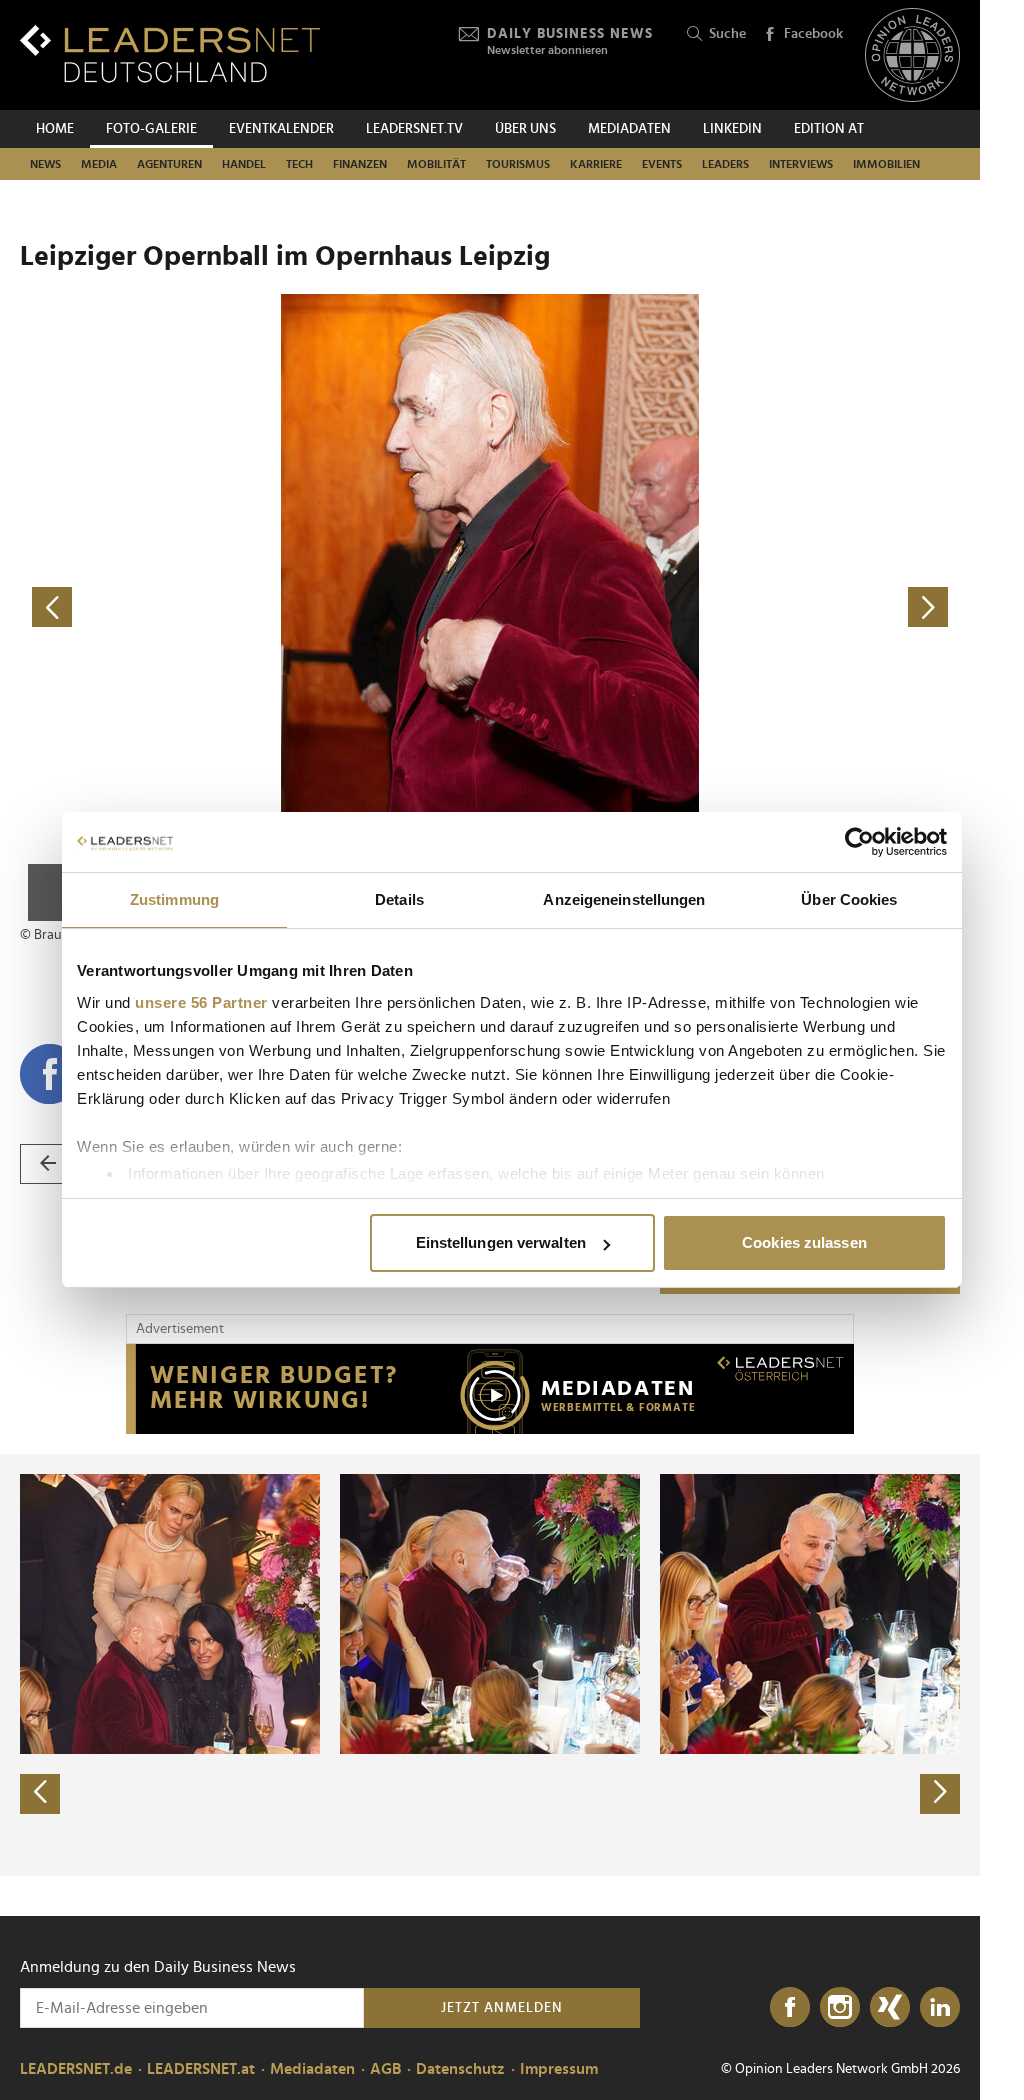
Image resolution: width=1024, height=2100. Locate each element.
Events (662, 164)
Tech (299, 164)
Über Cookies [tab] (849, 899)
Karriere (596, 164)
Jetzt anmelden (502, 2008)
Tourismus (518, 164)
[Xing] (890, 2008)
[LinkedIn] (940, 2008)
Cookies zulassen (804, 1242)
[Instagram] (840, 2008)
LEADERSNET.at (201, 2069)
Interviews (801, 164)
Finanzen (360, 164)
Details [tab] (399, 899)
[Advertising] (490, 1389)
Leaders (725, 164)
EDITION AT (829, 129)
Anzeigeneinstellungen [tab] (624, 899)
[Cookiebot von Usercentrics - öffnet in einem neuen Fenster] (859, 842)
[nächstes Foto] (725, 607)
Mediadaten (629, 129)
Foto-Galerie (151, 129)
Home (55, 129)
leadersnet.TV (414, 129)
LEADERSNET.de (76, 2069)
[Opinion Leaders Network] (912, 55)
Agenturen (169, 164)
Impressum (559, 2069)
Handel (244, 164)
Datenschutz (460, 2069)
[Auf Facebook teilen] (50, 1074)
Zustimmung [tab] (174, 899)
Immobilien (886, 164)
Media (99, 164)
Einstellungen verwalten (501, 1242)
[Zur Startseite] (170, 53)
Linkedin (732, 129)
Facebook (813, 34)
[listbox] (490, 1665)
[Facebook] (790, 2008)
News (45, 164)
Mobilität (436, 164)
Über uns (525, 129)
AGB (385, 2069)
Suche (727, 34)
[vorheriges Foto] (255, 607)
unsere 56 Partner (201, 1002)
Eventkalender (281, 129)
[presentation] (40, 1794)
